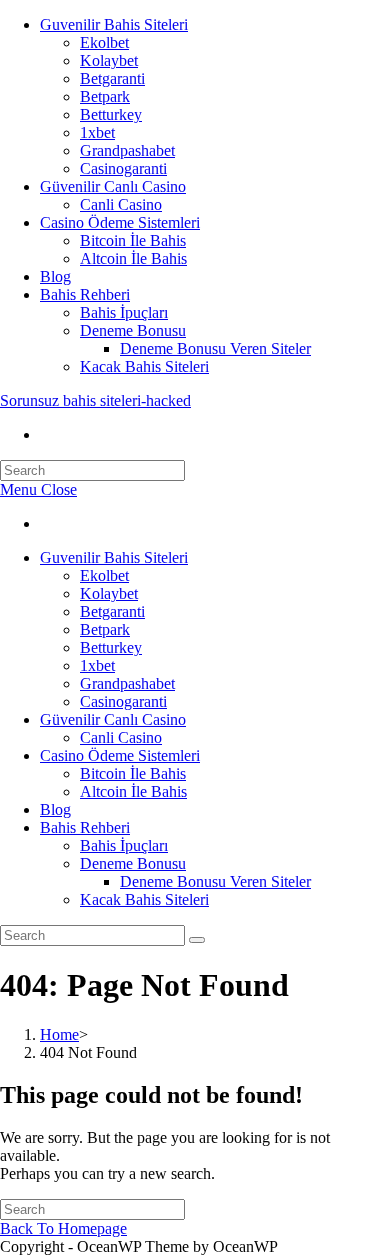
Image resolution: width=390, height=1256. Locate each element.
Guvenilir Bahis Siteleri (114, 24)
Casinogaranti (123, 168)
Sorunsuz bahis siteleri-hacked (95, 400)
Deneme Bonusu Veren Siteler (215, 348)
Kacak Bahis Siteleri (144, 366)
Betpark (105, 96)
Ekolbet (104, 42)
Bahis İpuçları (124, 312)
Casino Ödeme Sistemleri (120, 222)
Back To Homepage (63, 1228)
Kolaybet (109, 60)
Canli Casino (121, 204)
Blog (55, 276)
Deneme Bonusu (133, 330)
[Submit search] (197, 940)
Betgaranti (112, 78)
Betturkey (111, 114)
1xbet (97, 132)
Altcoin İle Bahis (133, 258)
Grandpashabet (127, 150)
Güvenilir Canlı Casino (113, 186)
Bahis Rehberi (85, 294)
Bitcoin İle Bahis (133, 240)
